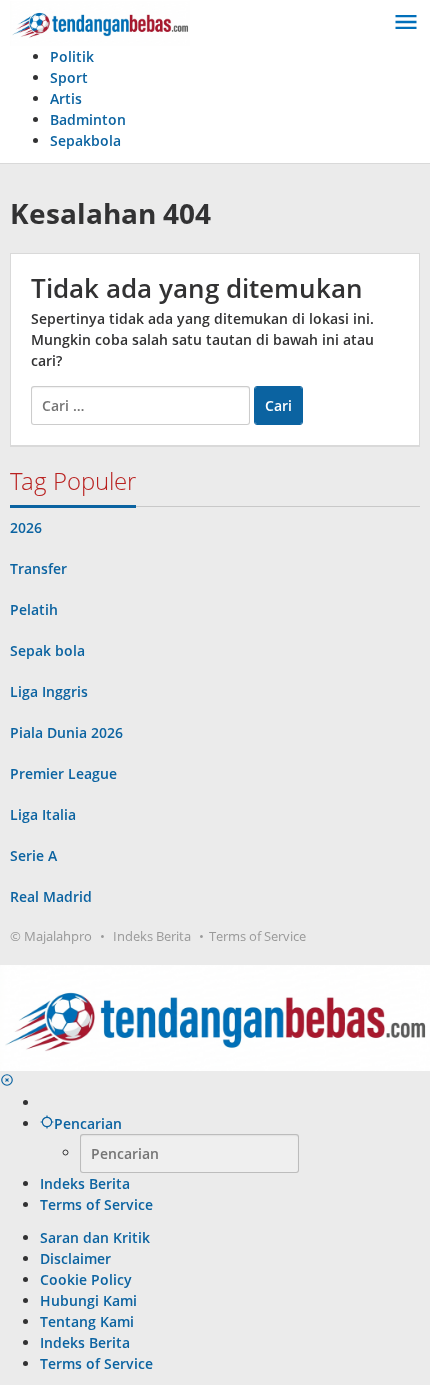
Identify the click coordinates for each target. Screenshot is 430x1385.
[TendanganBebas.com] (100, 21)
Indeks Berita (152, 936)
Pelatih (34, 609)
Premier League (63, 773)
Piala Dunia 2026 (66, 732)
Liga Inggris (49, 691)
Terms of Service (257, 936)
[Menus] (406, 23)
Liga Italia (43, 814)
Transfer (38, 568)
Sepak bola (47, 650)
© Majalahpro (51, 936)
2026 (26, 527)
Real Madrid (51, 896)
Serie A (33, 855)
